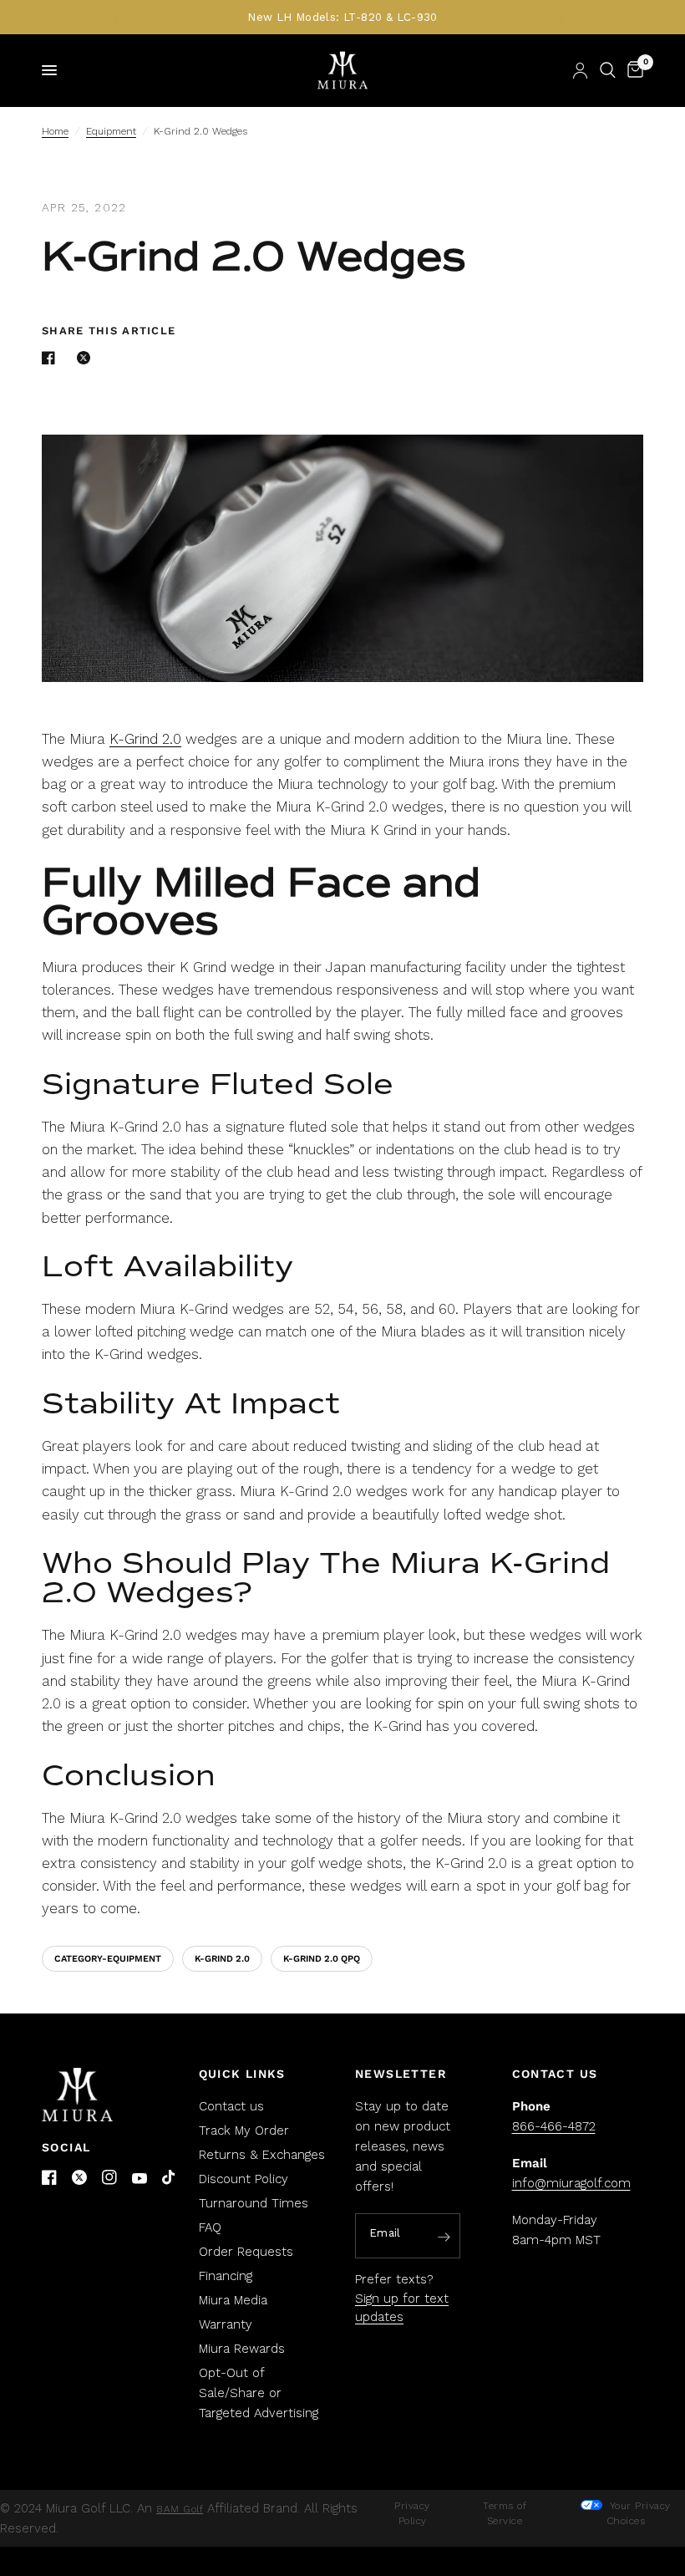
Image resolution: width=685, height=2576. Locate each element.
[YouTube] (140, 2179)
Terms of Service (505, 2513)
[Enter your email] (444, 2237)
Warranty (226, 2324)
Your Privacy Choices (638, 2513)
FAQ (210, 2227)
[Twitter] (79, 2177)
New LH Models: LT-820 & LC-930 (342, 17)
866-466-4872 (554, 2126)
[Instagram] (109, 2177)
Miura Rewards (242, 2349)
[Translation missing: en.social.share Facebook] (52, 358)
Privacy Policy (412, 2513)
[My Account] (580, 70)
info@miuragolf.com (571, 2183)
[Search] (608, 70)
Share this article (109, 331)
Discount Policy (244, 2179)
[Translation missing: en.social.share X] (87, 358)
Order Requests (246, 2252)
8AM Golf (180, 2509)
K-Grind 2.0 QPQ (322, 1959)
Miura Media (233, 2300)
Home (55, 131)
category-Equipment (108, 1959)
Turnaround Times (254, 2203)
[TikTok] (170, 2178)
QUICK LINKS (242, 2074)
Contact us (231, 2106)
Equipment (111, 131)
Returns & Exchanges (262, 2155)
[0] (632, 70)
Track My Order (244, 2131)
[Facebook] (49, 2177)
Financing (226, 2276)
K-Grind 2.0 (145, 739)
